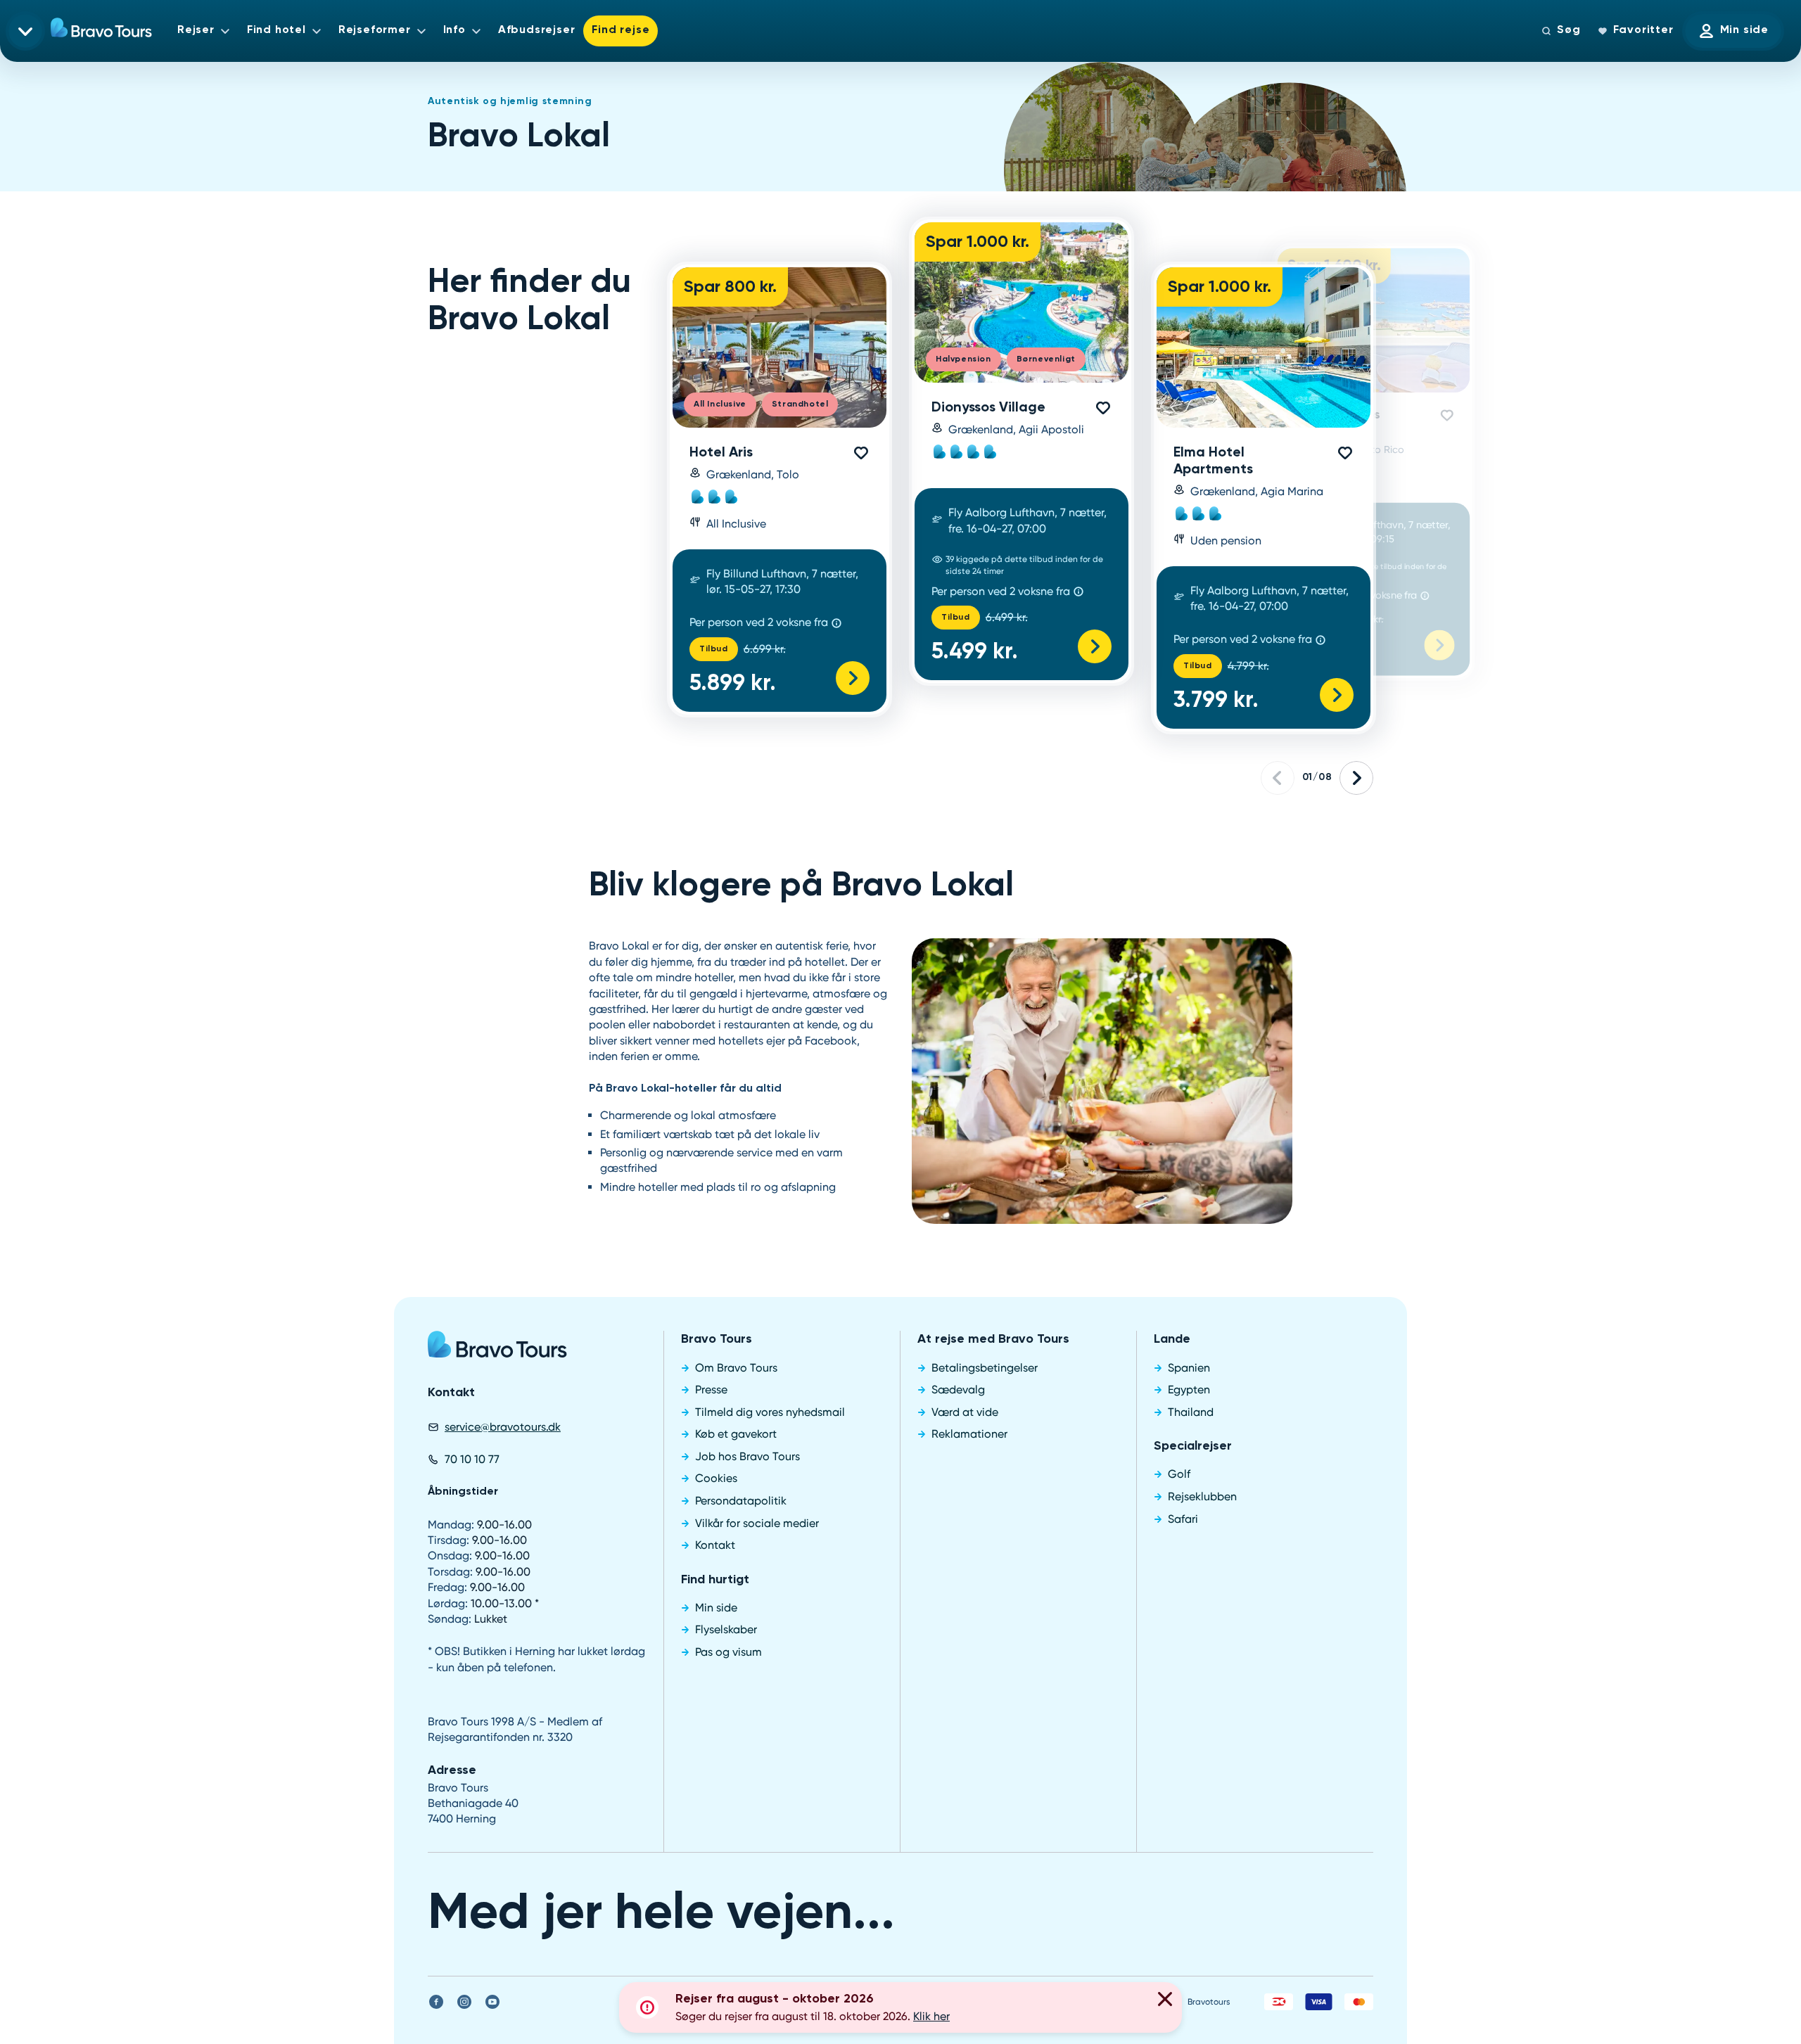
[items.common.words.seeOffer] (853, 678)
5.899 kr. (733, 684)
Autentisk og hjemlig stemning (510, 101)
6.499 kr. (1007, 617)
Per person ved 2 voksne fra (759, 622)
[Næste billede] (1356, 778)
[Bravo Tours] (497, 1349)
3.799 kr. (1216, 701)
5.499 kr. (975, 652)
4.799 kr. (1248, 666)
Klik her (931, 2016)
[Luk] (1165, 2001)
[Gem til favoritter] (861, 453)
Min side (1744, 30)
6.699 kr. (765, 649)
